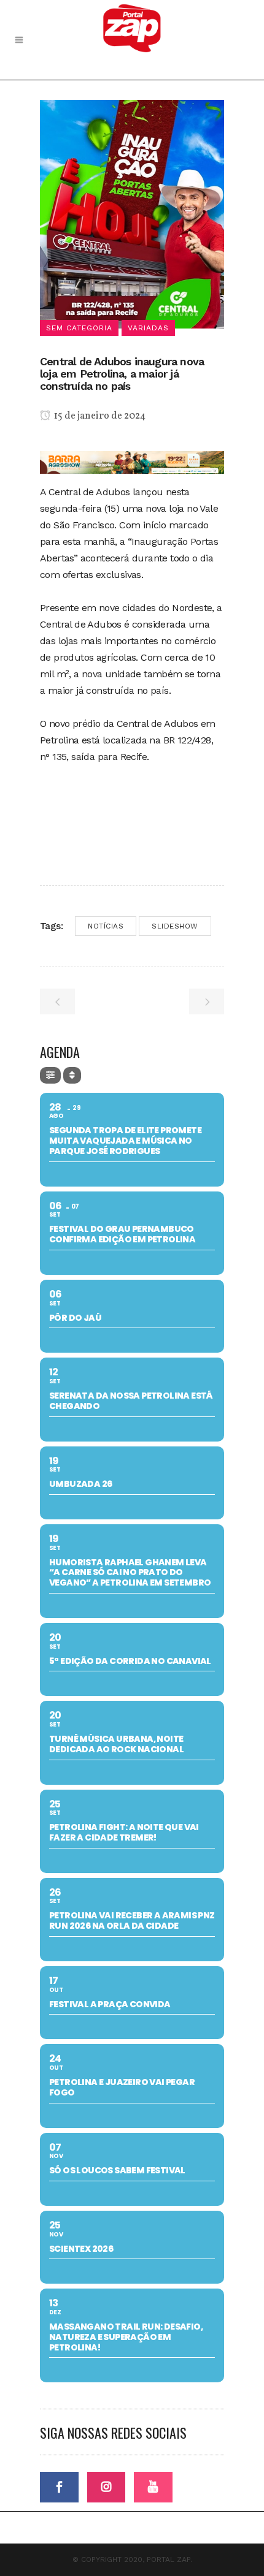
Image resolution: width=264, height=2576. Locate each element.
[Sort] (72, 1075)
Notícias (106, 926)
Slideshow (175, 926)
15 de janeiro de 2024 (99, 416)
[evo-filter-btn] (50, 1075)
